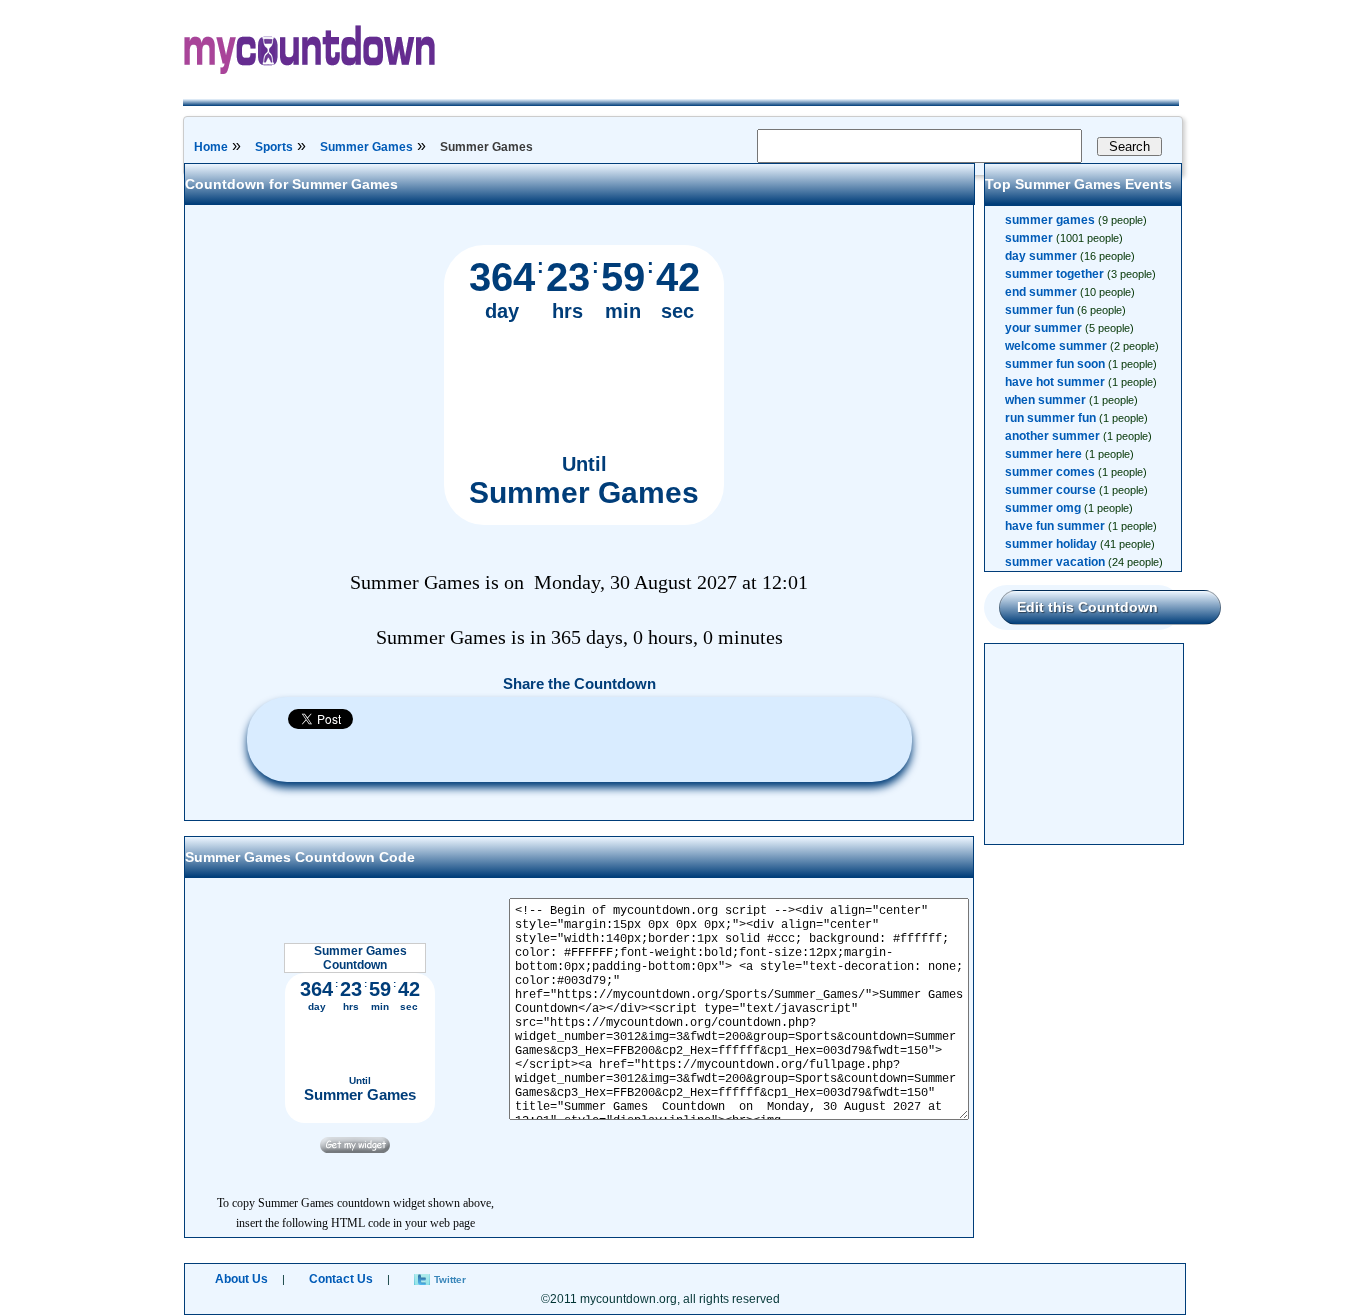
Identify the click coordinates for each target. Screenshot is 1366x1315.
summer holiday (1051, 544)
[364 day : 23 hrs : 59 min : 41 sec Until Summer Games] (584, 521)
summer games (1050, 220)
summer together (1054, 274)
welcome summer (1056, 346)
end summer (1041, 292)
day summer (1041, 256)
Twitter (450, 1279)
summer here (1043, 454)
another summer (1052, 436)
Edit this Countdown (1087, 607)
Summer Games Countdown (360, 958)
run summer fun (1050, 418)
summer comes (1050, 472)
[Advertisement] (1085, 744)
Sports (274, 147)
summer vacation (1055, 562)
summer (1029, 238)
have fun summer (1055, 526)
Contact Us (341, 1279)
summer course (1050, 490)
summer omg (1043, 508)
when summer (1045, 400)
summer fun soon (1055, 364)
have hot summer (1055, 382)
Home (211, 147)
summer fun (1039, 310)
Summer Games (366, 147)
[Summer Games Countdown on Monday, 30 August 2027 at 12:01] (355, 1149)
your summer (1043, 328)
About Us (241, 1279)
